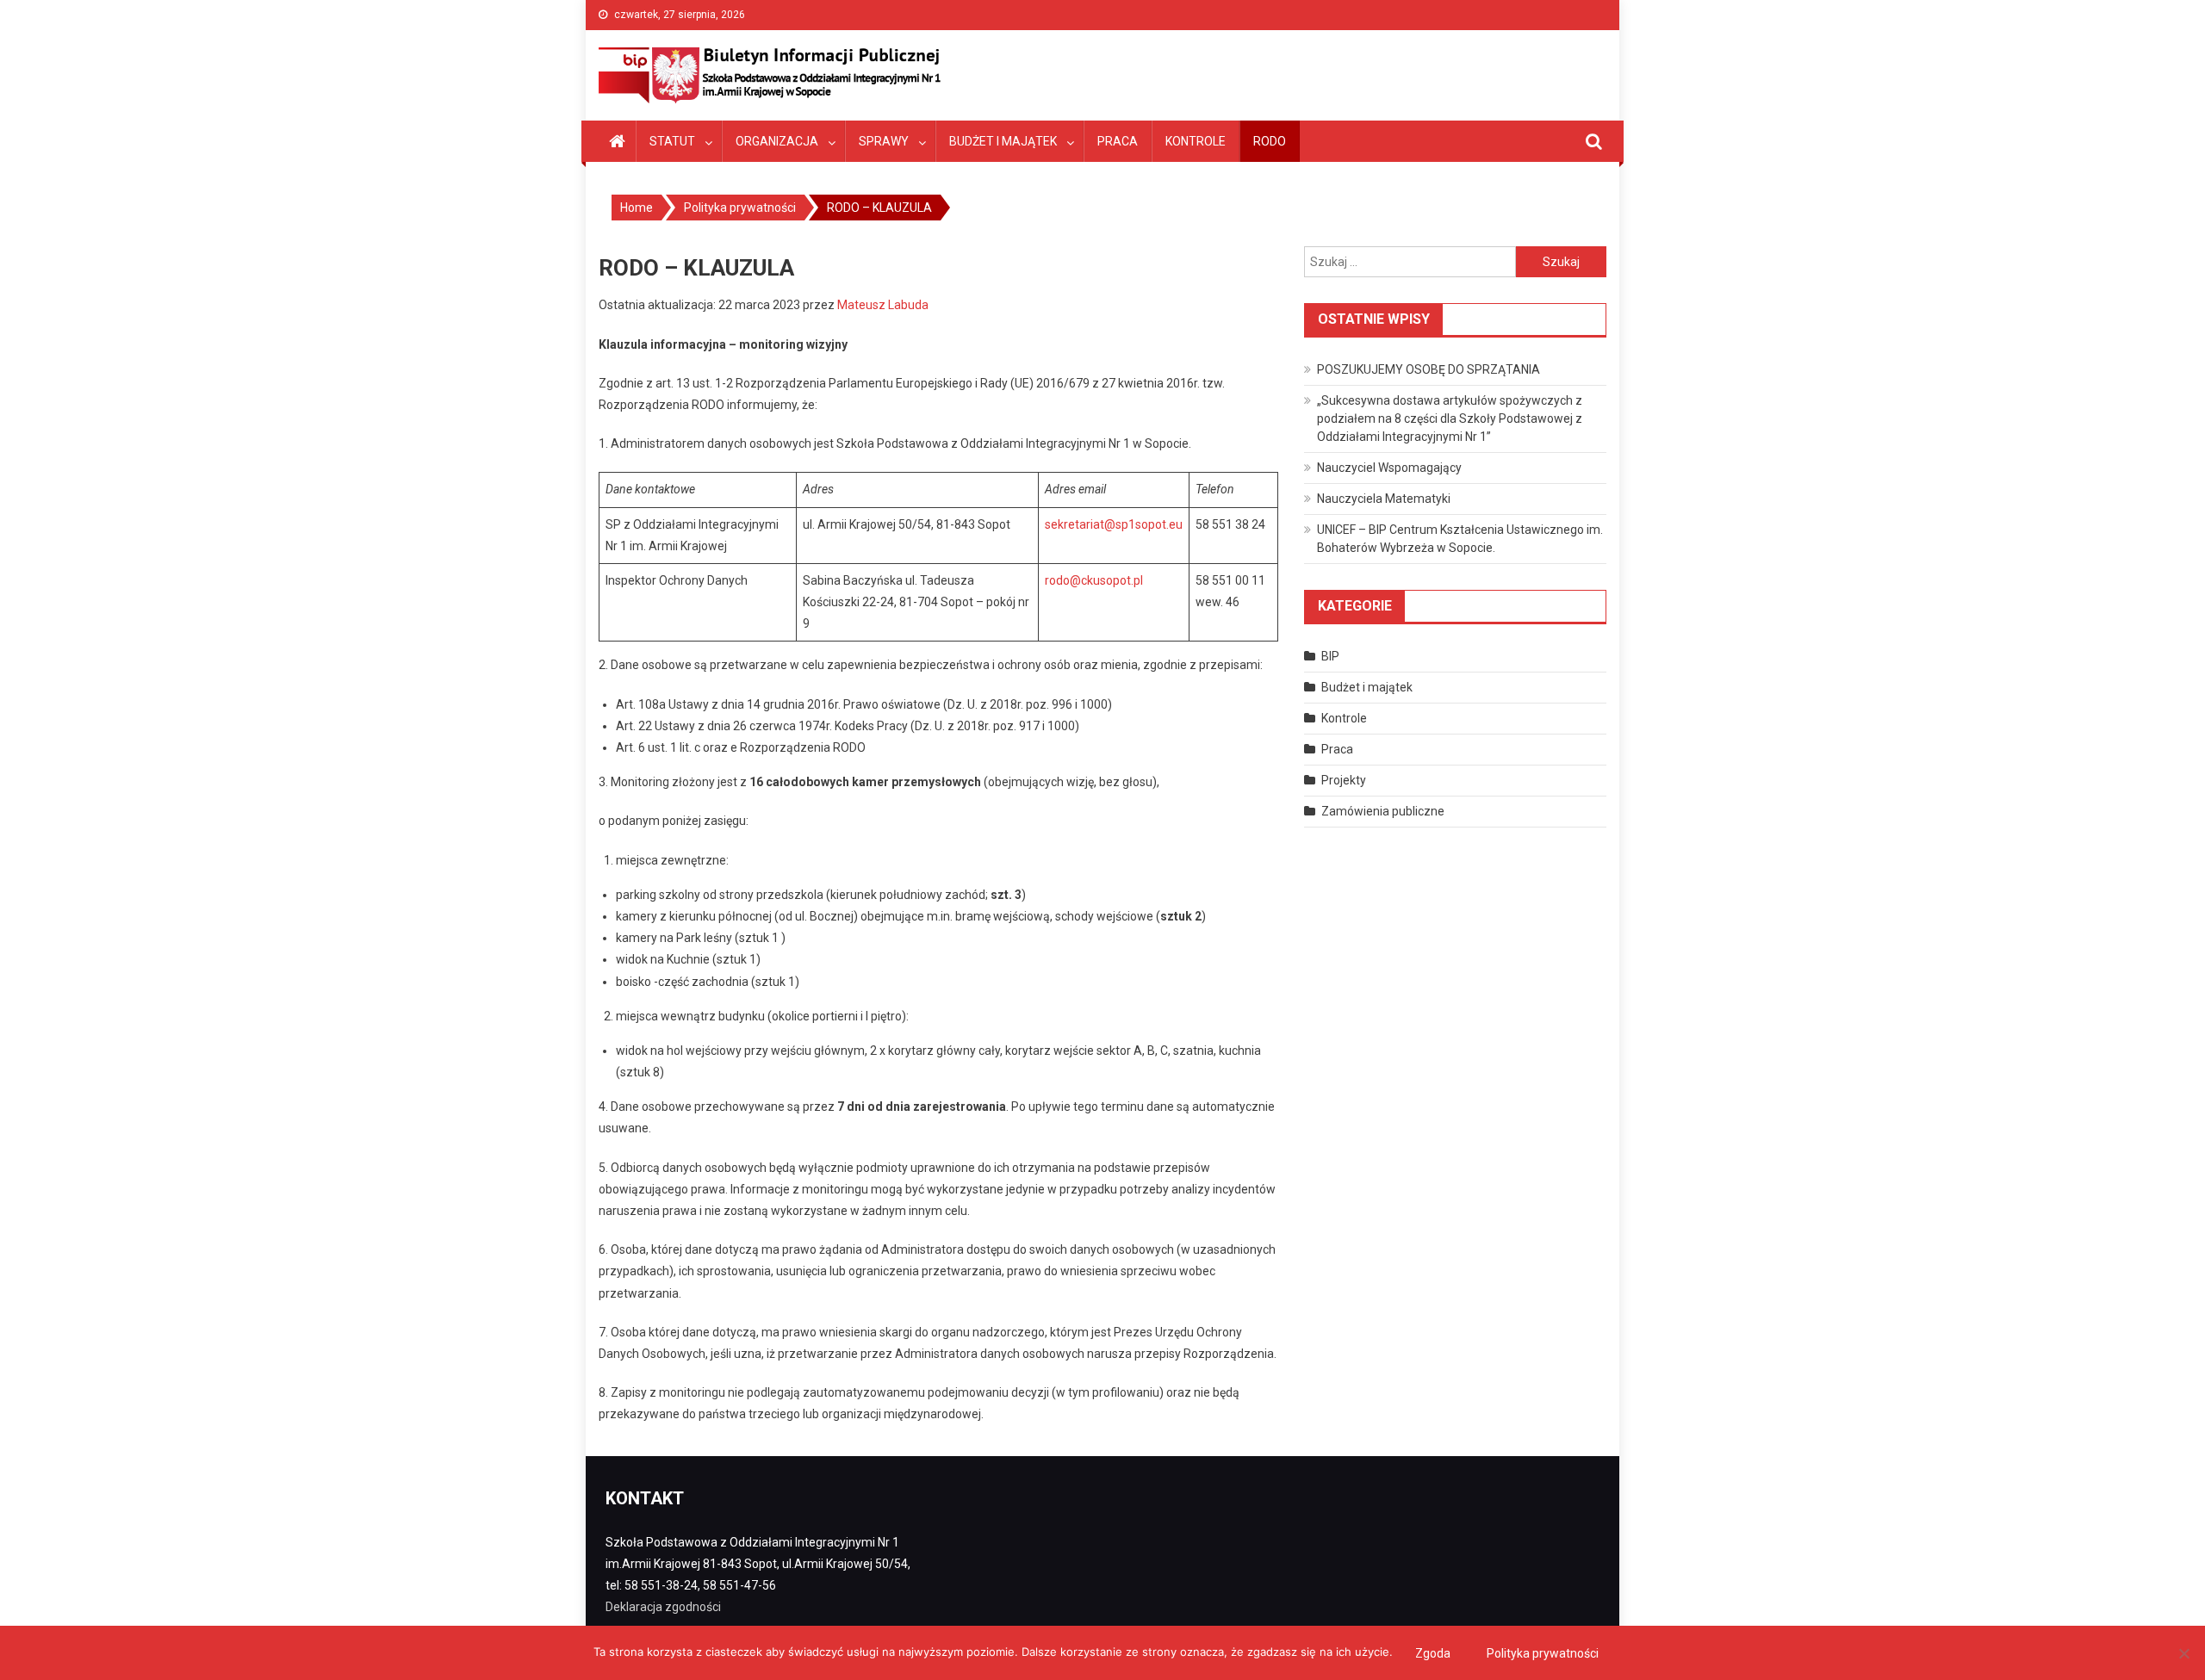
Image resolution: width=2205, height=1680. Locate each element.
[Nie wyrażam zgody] (2183, 1653)
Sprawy (884, 141)
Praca (1118, 141)
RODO (1270, 141)
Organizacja (777, 141)
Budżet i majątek (1003, 141)
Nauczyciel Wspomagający (1389, 468)
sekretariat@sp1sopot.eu (1114, 524)
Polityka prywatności (1543, 1653)
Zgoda (1433, 1653)
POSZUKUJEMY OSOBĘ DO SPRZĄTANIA (1429, 369)
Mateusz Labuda (883, 305)
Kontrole (1196, 141)
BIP (1330, 656)
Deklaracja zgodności (663, 1607)
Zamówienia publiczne (1383, 811)
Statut (672, 141)
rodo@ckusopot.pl (1094, 580)
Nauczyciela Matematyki (1384, 499)
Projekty (1344, 780)
